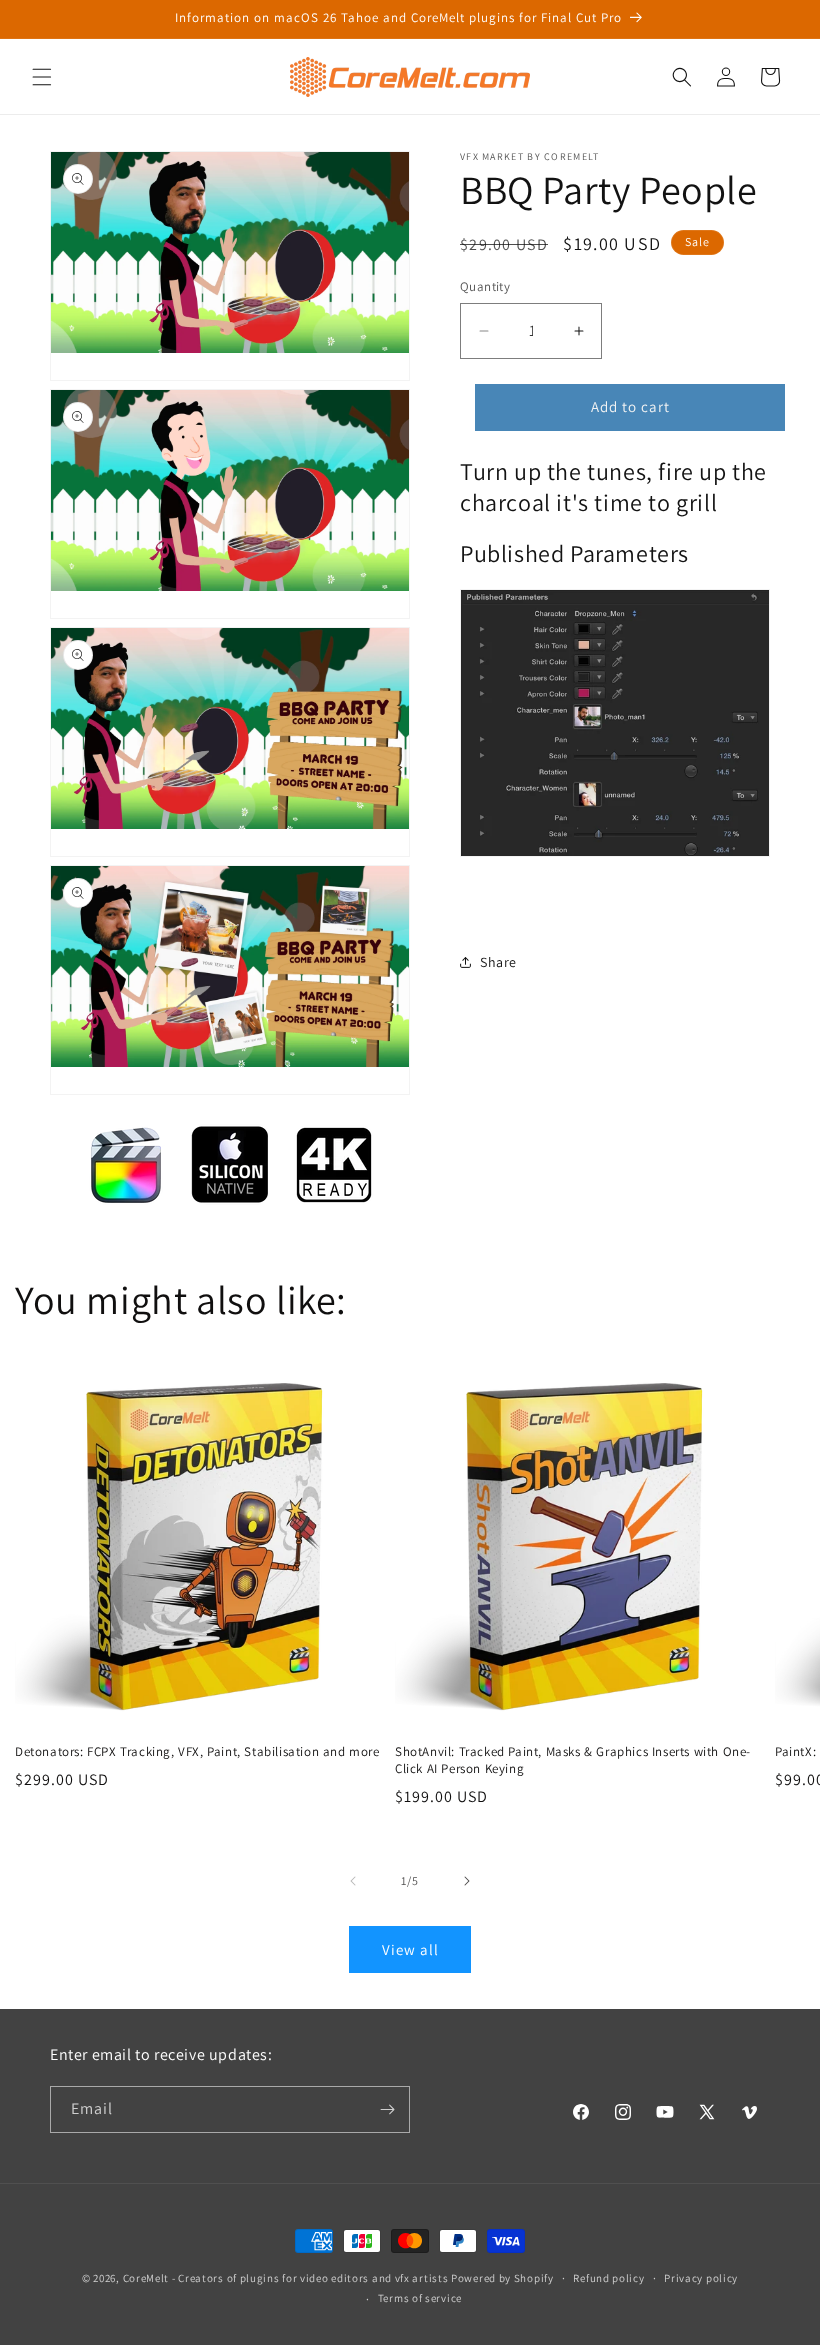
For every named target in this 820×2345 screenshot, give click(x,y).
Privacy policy (701, 2278)
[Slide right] (467, 1881)
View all (410, 1949)
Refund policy (608, 2278)
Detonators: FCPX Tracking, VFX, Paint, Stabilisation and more (197, 1752)
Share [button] (498, 962)
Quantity (485, 286)
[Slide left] (353, 1881)
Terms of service (420, 2298)
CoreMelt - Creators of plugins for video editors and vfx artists (286, 2278)
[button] (42, 77)
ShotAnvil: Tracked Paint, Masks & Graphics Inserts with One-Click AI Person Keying (573, 1760)
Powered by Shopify (502, 2278)
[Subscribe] (387, 2109)
